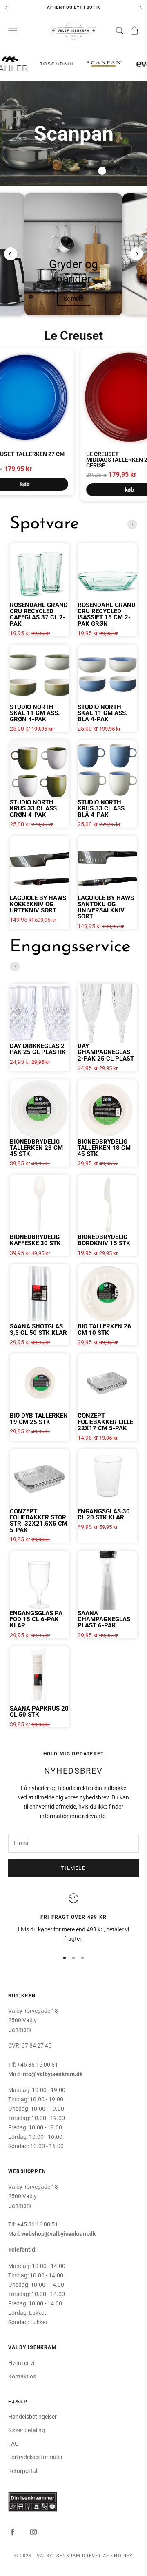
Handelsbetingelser (32, 2417)
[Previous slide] (11, 254)
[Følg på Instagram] (33, 2532)
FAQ (13, 2444)
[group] (73, 133)
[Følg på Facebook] (12, 2532)
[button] (86, 171)
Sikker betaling (27, 2430)
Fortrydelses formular (36, 2457)
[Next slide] (136, 254)
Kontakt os (22, 2376)
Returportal (23, 2471)
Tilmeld (73, 1868)
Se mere (74, 299)
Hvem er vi (21, 2363)
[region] (73, 1919)
